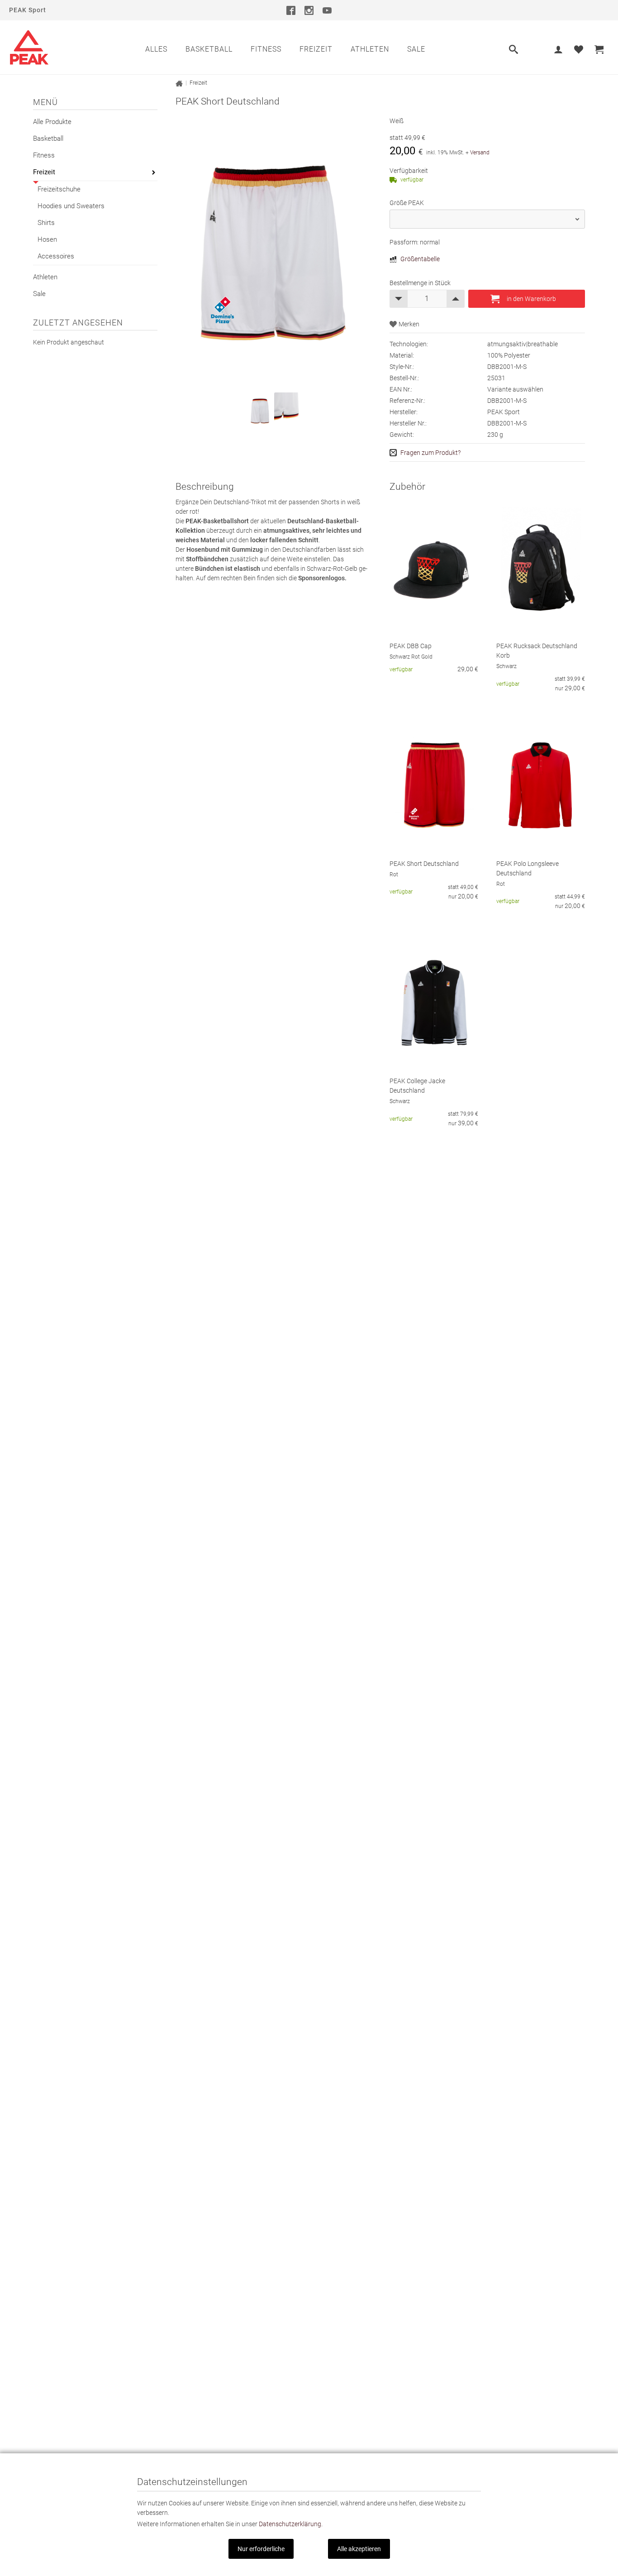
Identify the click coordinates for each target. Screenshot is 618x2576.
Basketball (209, 49)
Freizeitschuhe (59, 189)
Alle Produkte (52, 122)
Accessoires (56, 256)
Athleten (370, 49)
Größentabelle (420, 259)
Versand (480, 153)
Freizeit (316, 49)
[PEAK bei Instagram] (309, 10)
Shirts (46, 223)
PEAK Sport (28, 10)
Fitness (266, 49)
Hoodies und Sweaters (71, 206)
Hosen (47, 239)
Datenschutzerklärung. (291, 2524)
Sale (416, 49)
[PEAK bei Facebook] (291, 10)
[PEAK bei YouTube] (327, 10)
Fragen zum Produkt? (430, 453)
